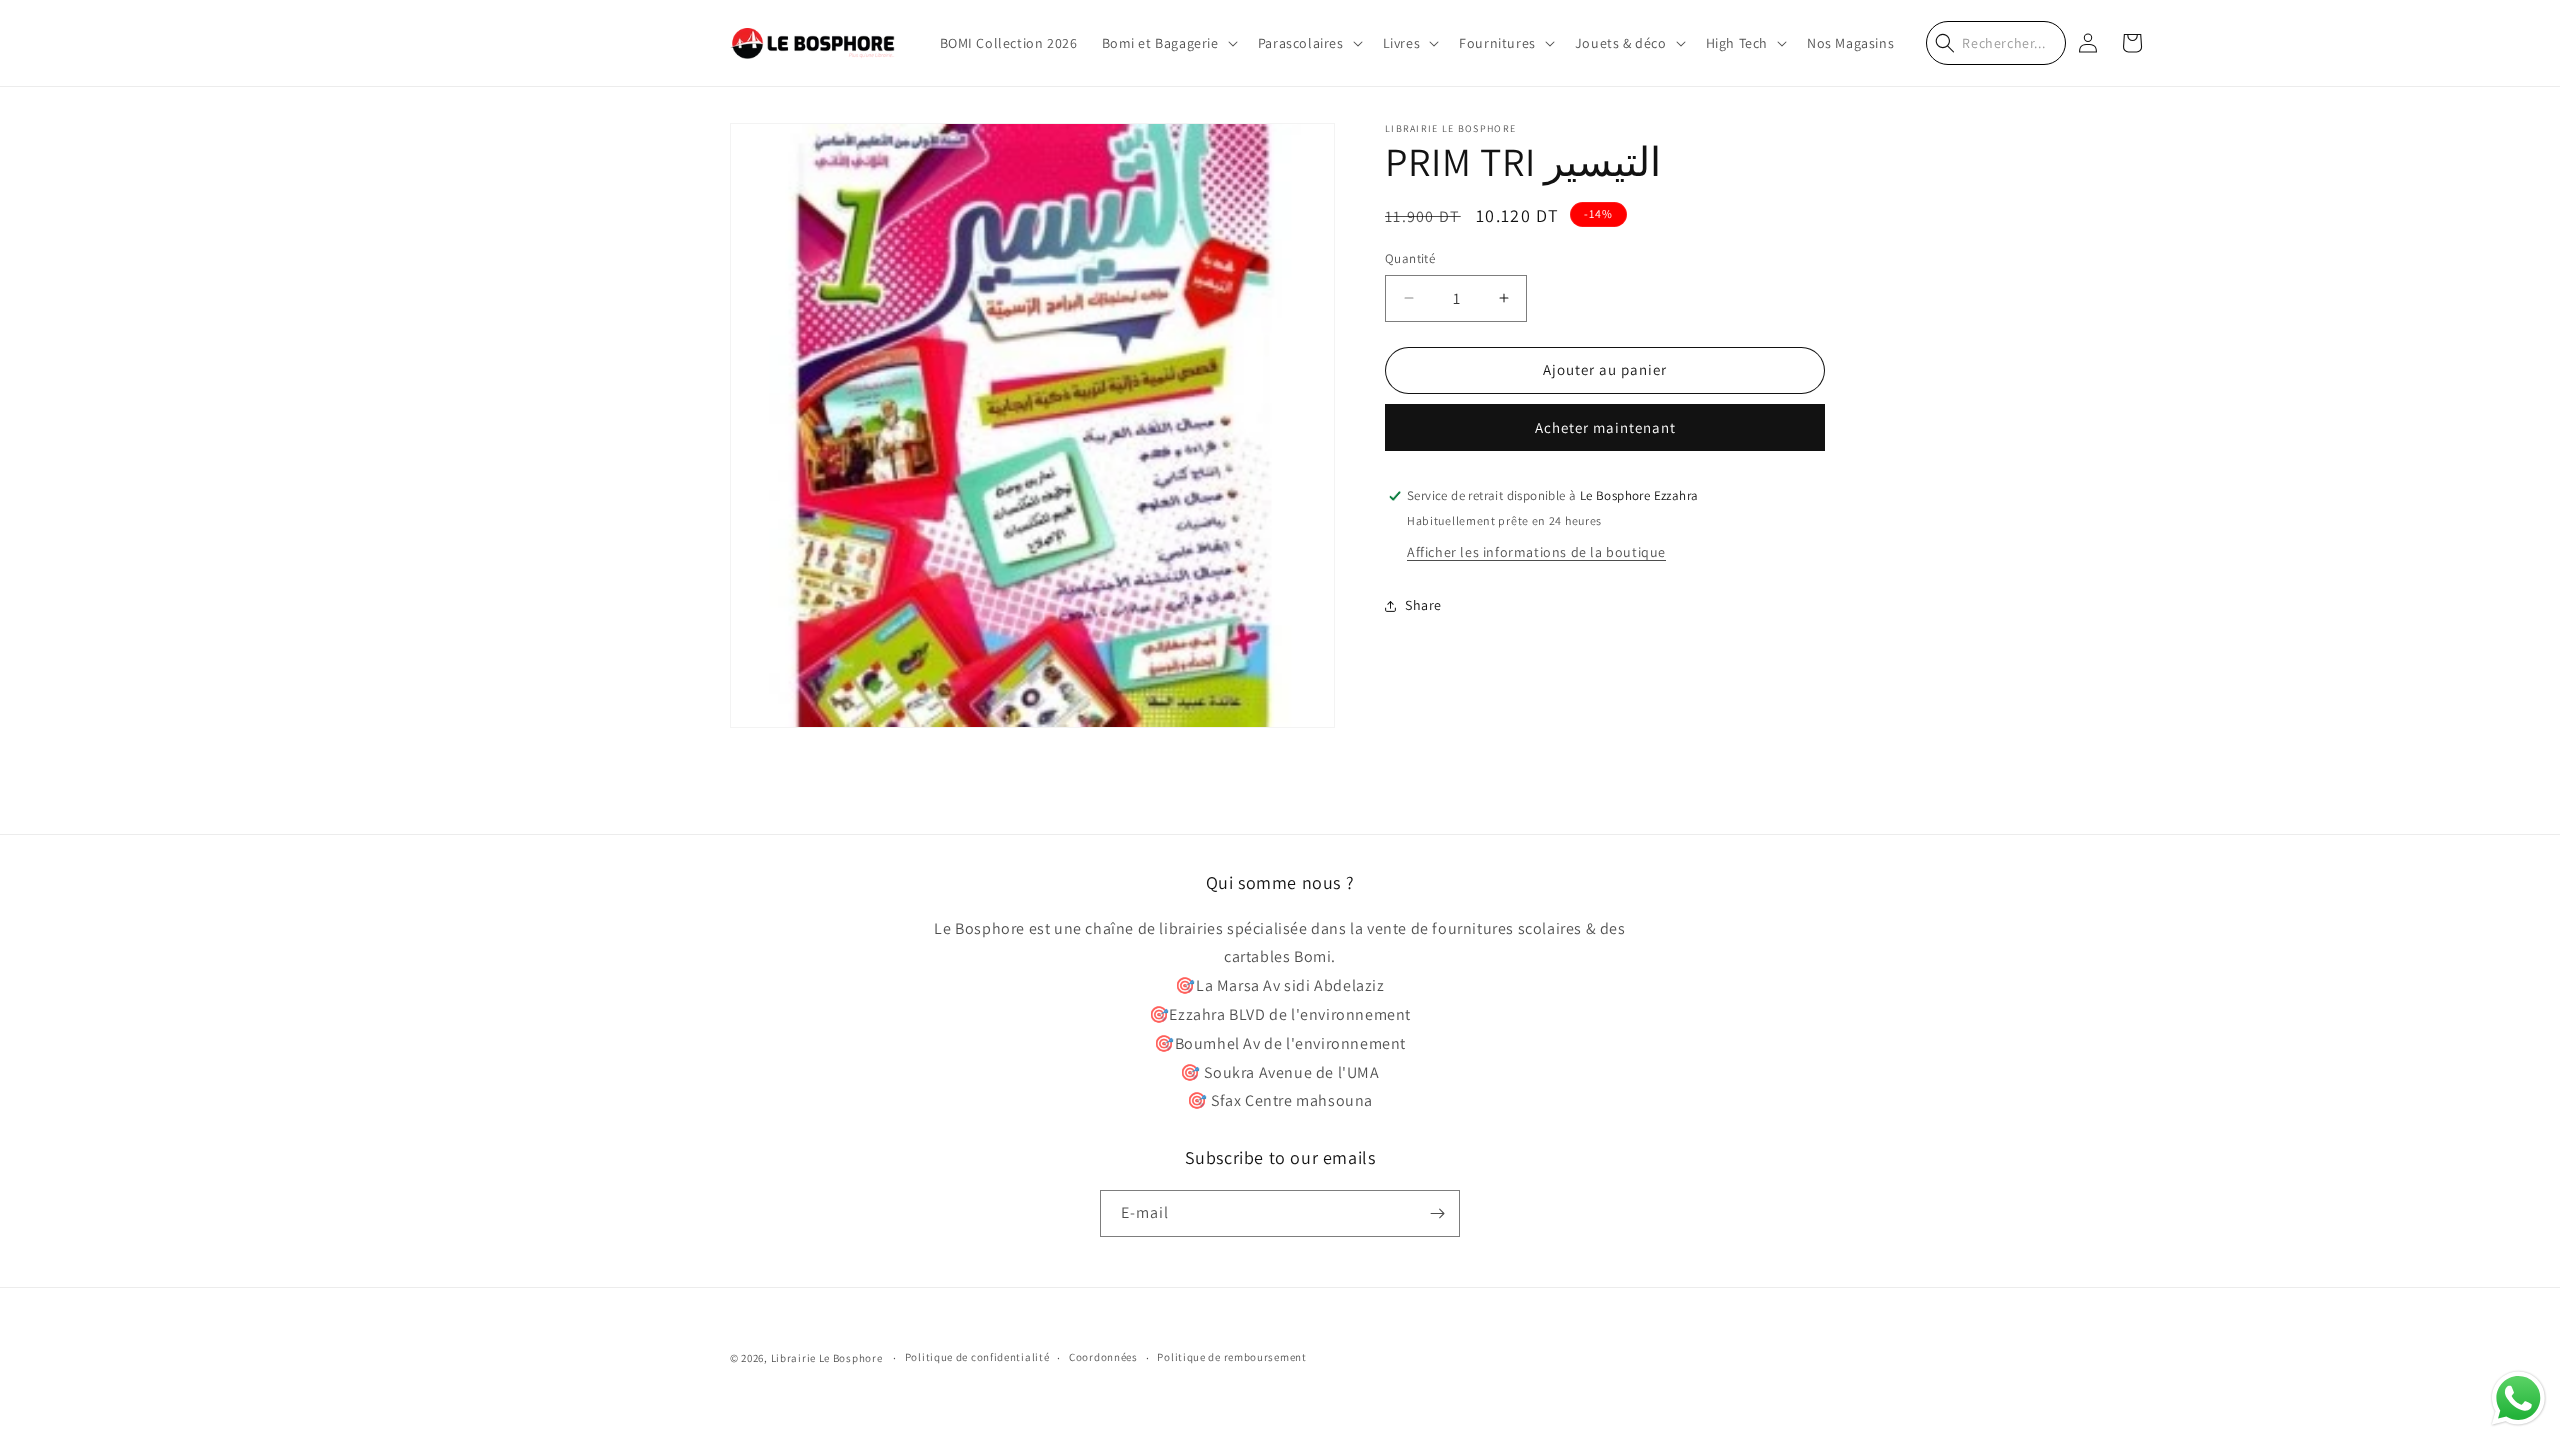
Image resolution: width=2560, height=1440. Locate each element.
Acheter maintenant (1605, 427)
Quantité (1410, 258)
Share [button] (1423, 605)
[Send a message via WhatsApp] (2518, 1398)
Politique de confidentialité (977, 1357)
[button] (1168, 43)
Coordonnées (1103, 1357)
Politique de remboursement (1231, 1357)
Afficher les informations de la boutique (1536, 552)
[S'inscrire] (1437, 1213)
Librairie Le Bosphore (828, 1358)
